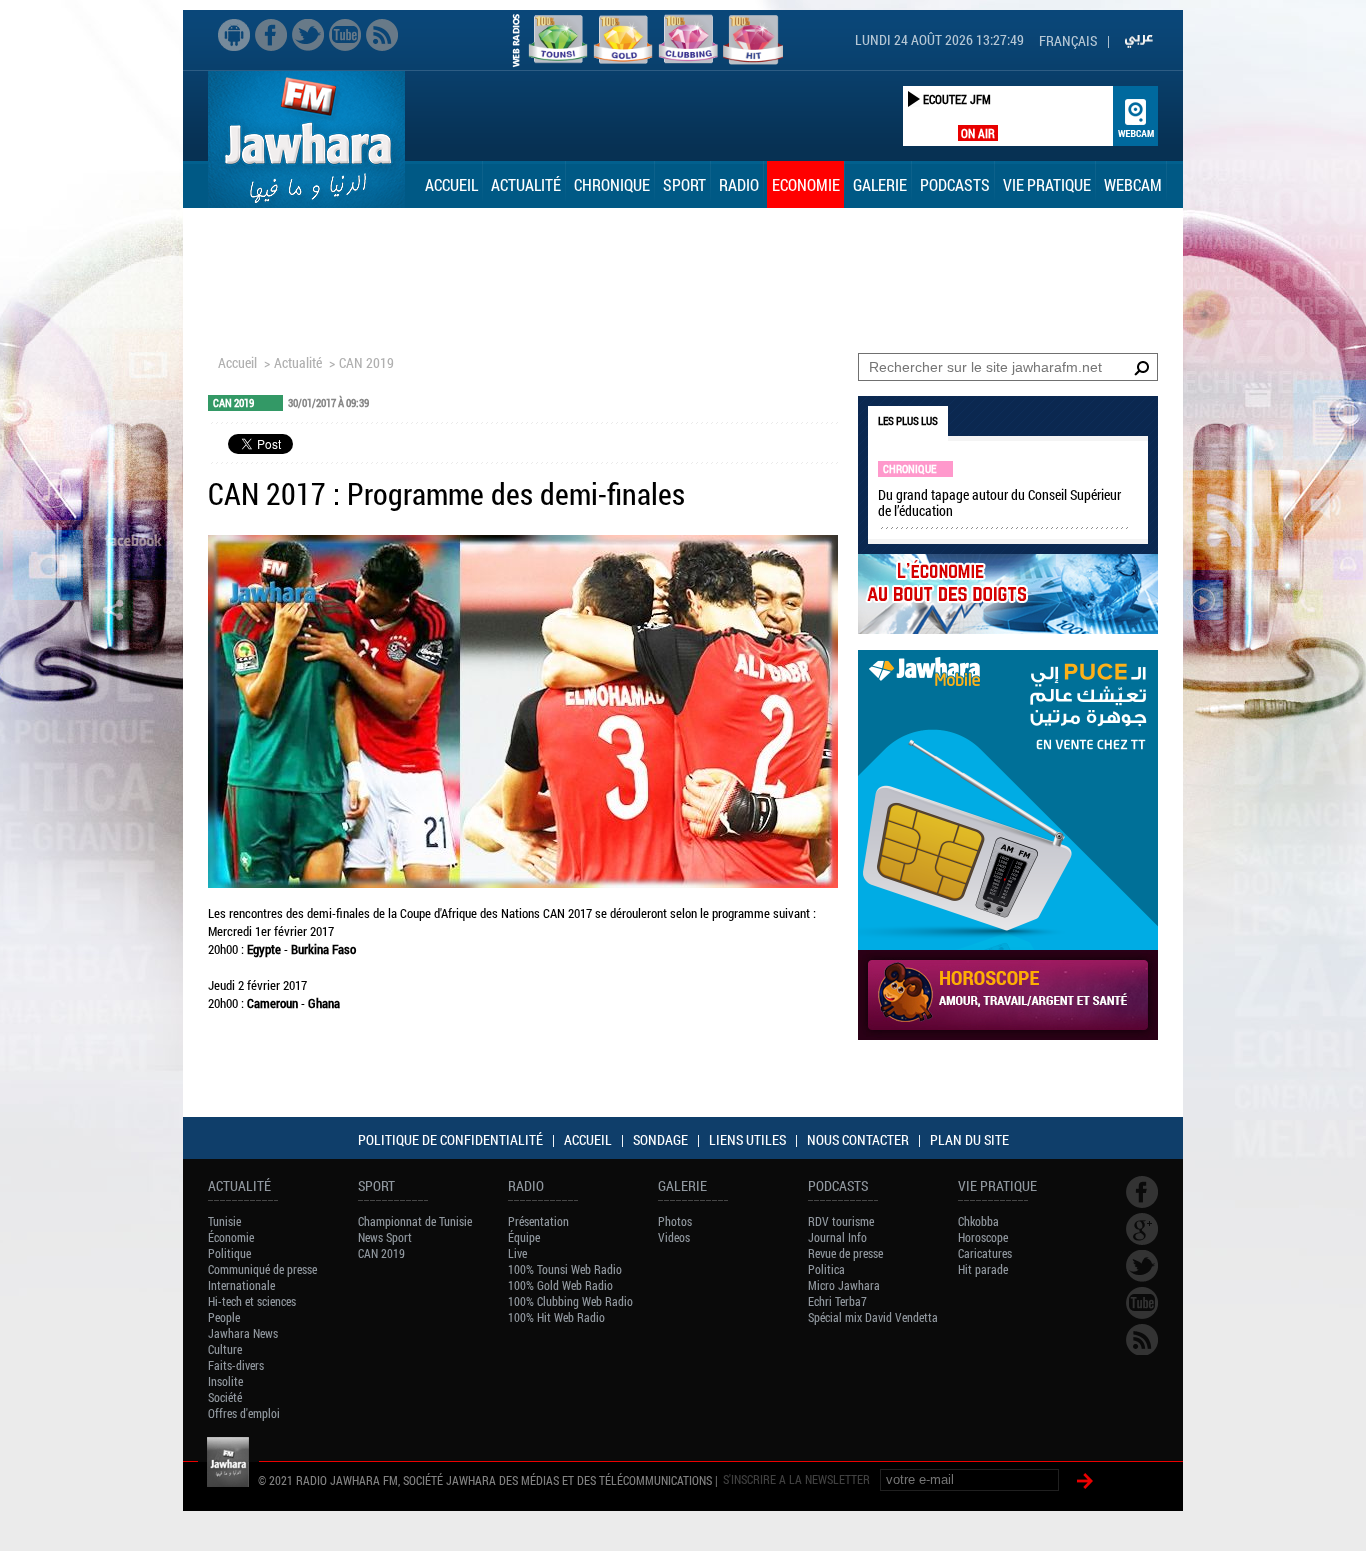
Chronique (612, 184)
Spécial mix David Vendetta (873, 1317)
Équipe (524, 1237)
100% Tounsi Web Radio (565, 1269)
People (224, 1317)
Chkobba (978, 1221)
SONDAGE (660, 1139)
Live (517, 1253)
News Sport (385, 1237)
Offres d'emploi (244, 1413)
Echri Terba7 (837, 1301)
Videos (674, 1237)
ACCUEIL (588, 1139)
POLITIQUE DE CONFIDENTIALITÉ (450, 1139)
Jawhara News (243, 1333)
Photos (675, 1221)
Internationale (241, 1285)
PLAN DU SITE (969, 1139)
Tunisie (224, 1221)
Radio (739, 184)
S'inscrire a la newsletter (796, 1479)
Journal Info (837, 1237)
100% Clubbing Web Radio (570, 1301)
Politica (826, 1269)
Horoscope (983, 1237)
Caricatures (985, 1253)
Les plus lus (908, 420)
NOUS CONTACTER (858, 1139)
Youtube (345, 35)
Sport (684, 184)
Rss (382, 35)
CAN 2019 (366, 362)
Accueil (451, 184)
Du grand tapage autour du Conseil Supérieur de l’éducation (999, 502)
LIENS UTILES (747, 1139)
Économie (231, 1237)
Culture (225, 1349)
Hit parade (983, 1269)
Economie (806, 184)
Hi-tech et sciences (252, 1301)
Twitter (308, 35)
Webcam (1133, 184)
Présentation (538, 1221)
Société (225, 1397)
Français (1068, 40)
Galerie (880, 184)
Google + (1142, 1229)
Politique (229, 1253)
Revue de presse (845, 1253)
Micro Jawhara (844, 1285)
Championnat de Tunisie (415, 1221)
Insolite (225, 1381)
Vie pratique (1047, 184)
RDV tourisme (841, 1221)
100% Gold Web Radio (560, 1285)
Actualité (526, 184)
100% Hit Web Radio (556, 1317)
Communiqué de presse (262, 1269)
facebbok (271, 35)
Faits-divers (236, 1365)
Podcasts (955, 184)
